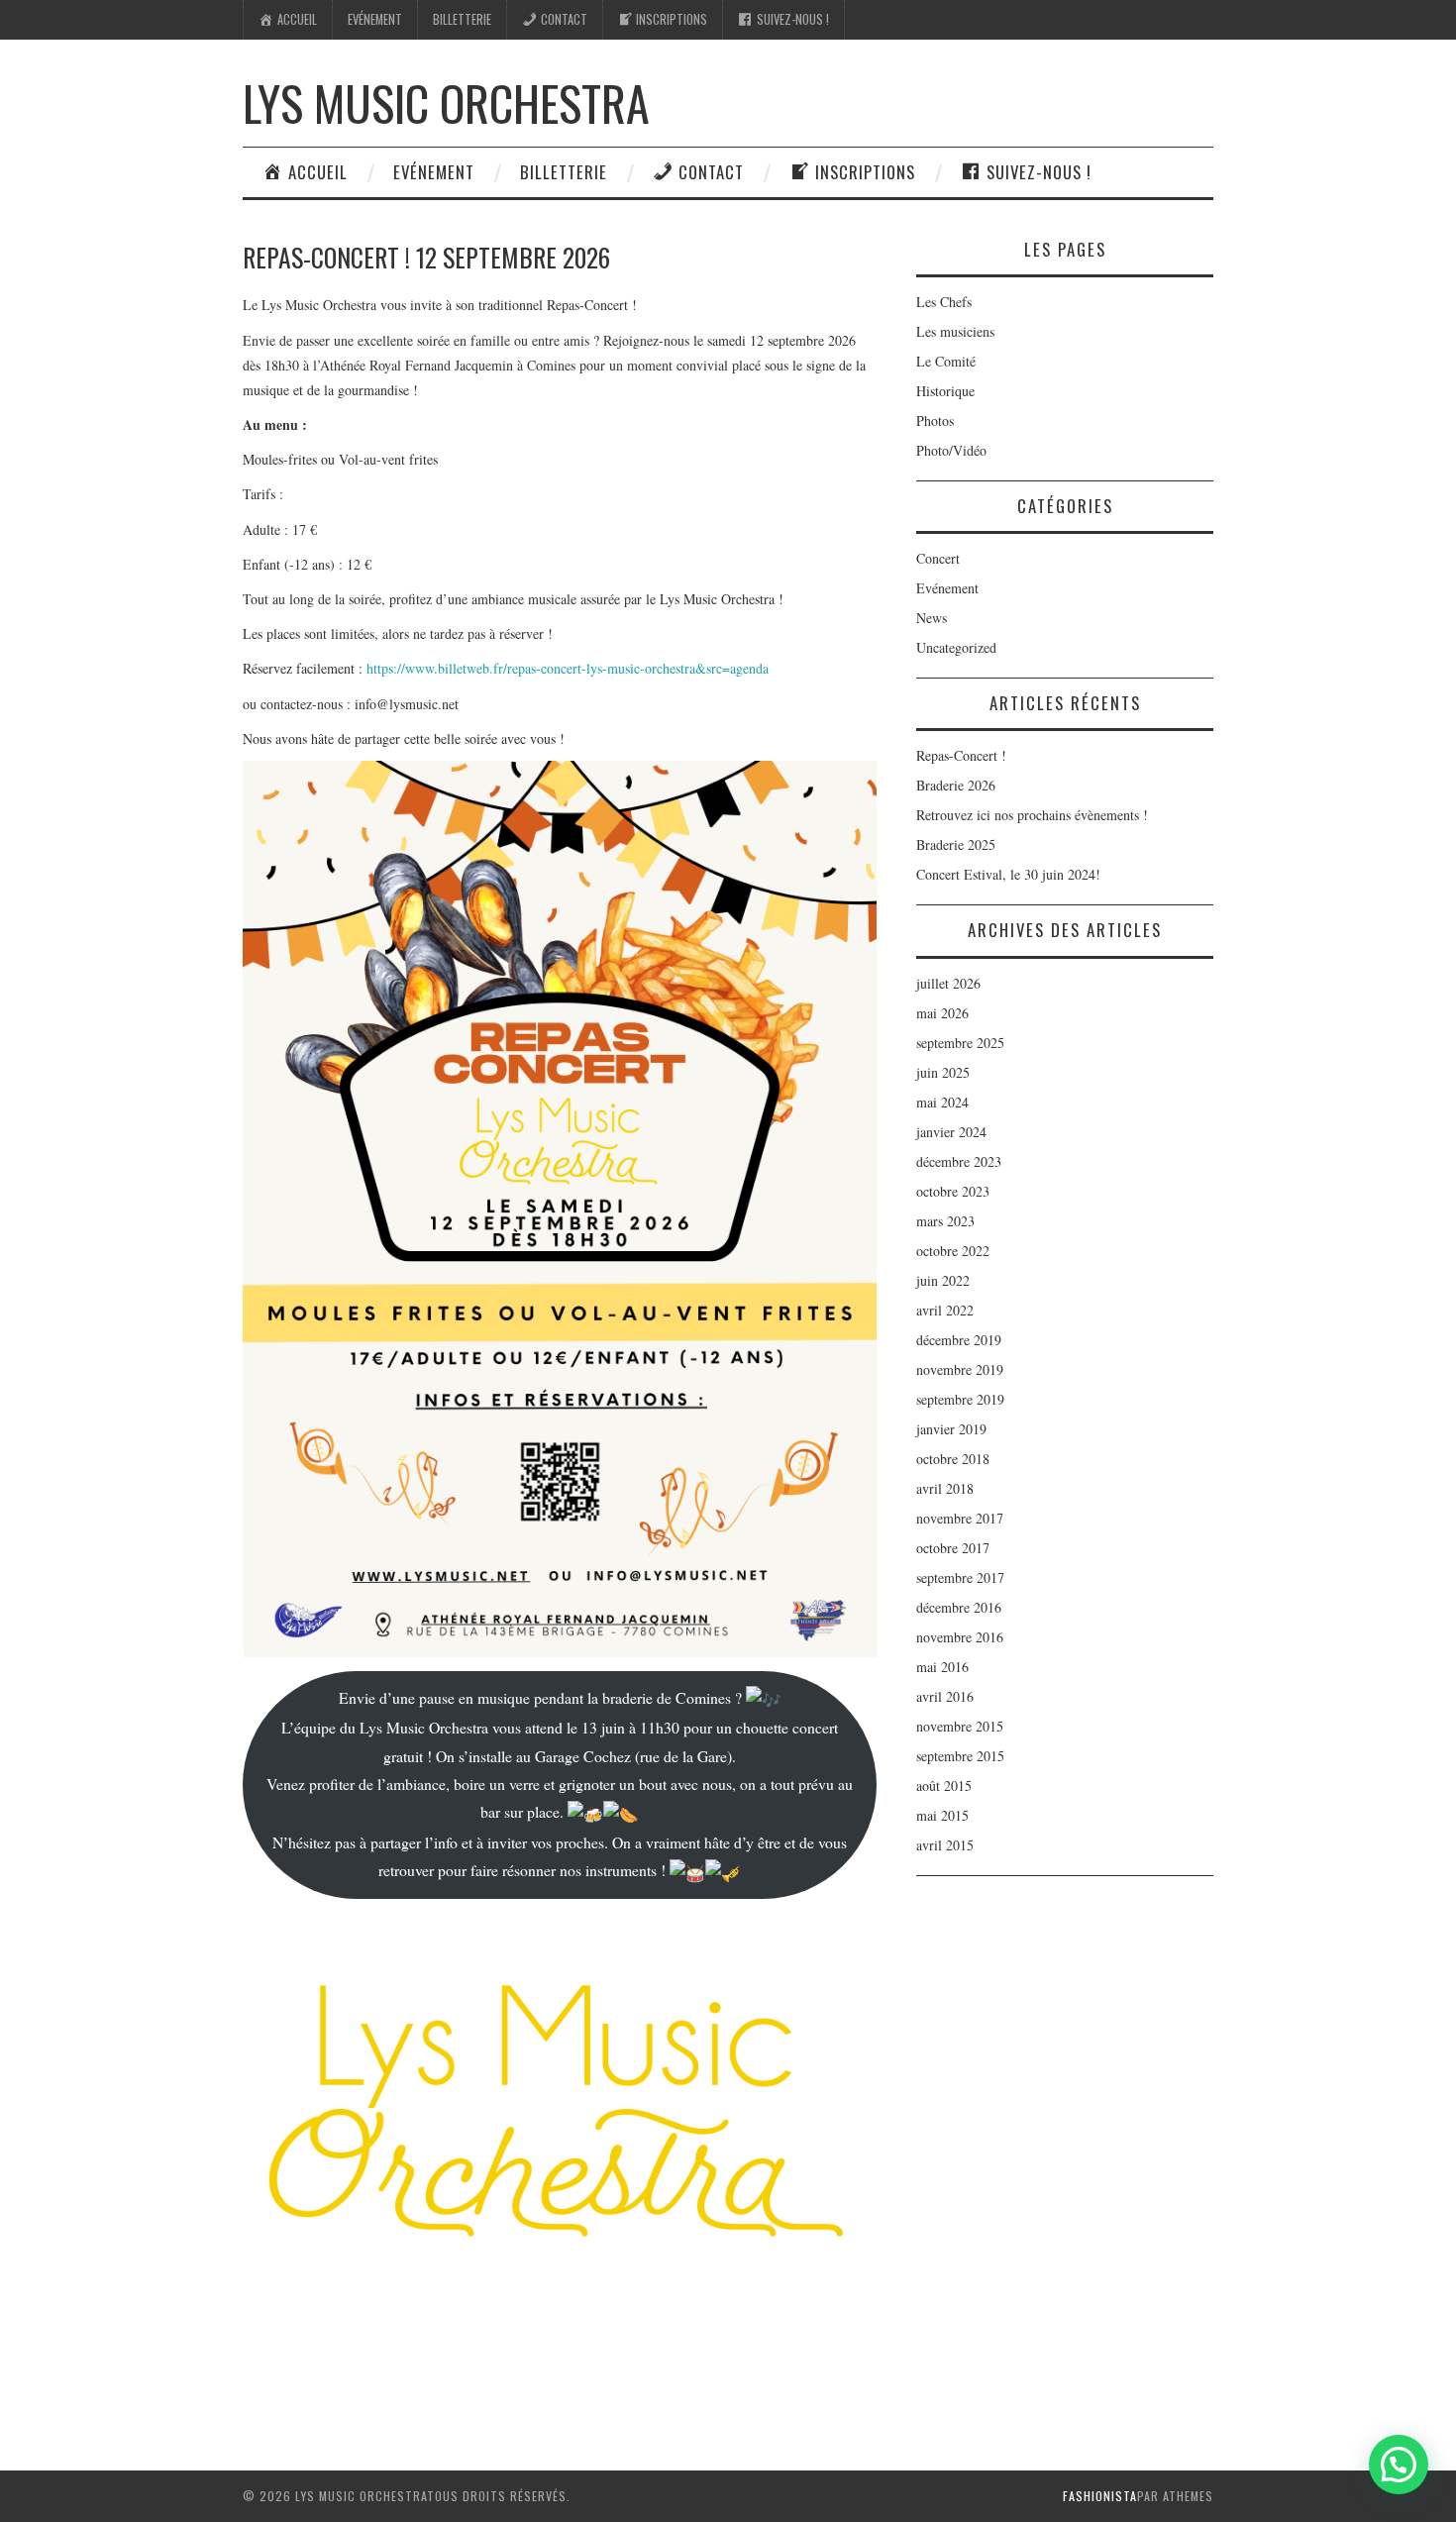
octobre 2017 (953, 1548)
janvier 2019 (951, 1429)
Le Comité (946, 361)
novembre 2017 (960, 1518)
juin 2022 (943, 1280)
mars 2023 (945, 1221)
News (932, 618)
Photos (935, 420)
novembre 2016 (960, 1637)
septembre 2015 (960, 1756)
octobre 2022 (953, 1251)
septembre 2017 (960, 1577)
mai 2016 (942, 1667)
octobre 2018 (953, 1459)
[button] (1399, 2465)
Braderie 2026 (956, 785)
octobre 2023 (953, 1191)
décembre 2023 (959, 1161)
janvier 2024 (951, 1132)
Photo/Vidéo (951, 450)
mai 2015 (942, 1815)
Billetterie (462, 19)
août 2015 (944, 1786)
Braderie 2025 (956, 844)
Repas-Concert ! (961, 755)
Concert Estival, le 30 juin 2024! (1008, 874)
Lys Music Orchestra (446, 103)
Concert (938, 558)
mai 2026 (942, 1013)
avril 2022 (945, 1310)
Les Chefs (944, 302)
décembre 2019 (959, 1340)
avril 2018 (945, 1488)
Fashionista (1100, 2496)
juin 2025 (943, 1072)
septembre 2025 (960, 1043)
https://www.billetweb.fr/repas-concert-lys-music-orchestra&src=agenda (568, 668)
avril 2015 (945, 1845)
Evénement (375, 19)
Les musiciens (955, 331)
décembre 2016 (959, 1607)
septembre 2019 (960, 1399)
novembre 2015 (960, 1726)
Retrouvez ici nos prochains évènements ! (1032, 815)
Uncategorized (956, 647)
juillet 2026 (948, 983)
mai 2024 (942, 1102)
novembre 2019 (960, 1369)
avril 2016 (945, 1696)
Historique (945, 391)
